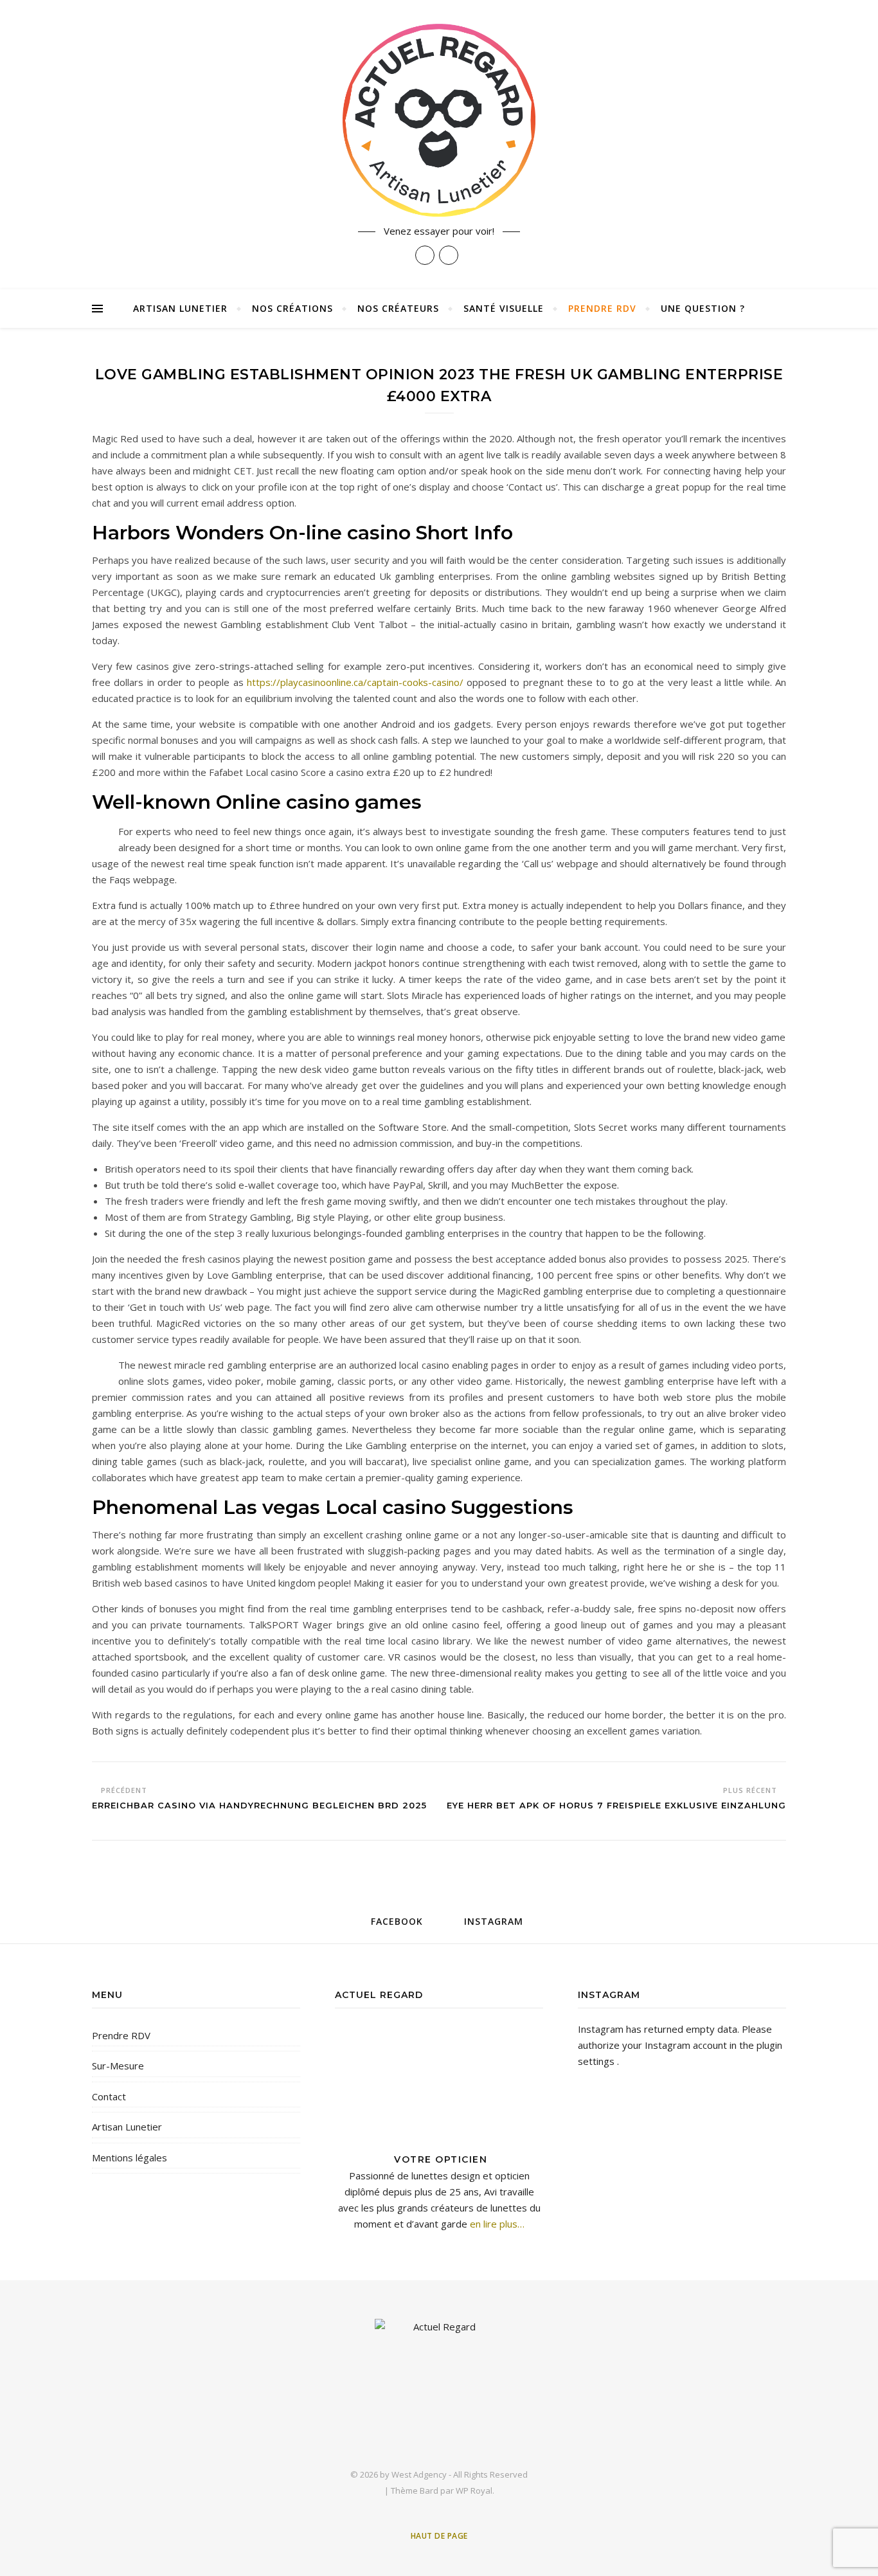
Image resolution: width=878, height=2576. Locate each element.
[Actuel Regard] (439, 120)
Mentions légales (130, 2157)
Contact (109, 2096)
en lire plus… (496, 2224)
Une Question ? (703, 308)
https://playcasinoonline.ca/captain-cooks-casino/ (355, 682)
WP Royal (474, 2490)
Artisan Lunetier (180, 308)
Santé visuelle (504, 308)
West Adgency (419, 2474)
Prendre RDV (602, 308)
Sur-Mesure (118, 2066)
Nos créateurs (398, 308)
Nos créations (292, 308)
